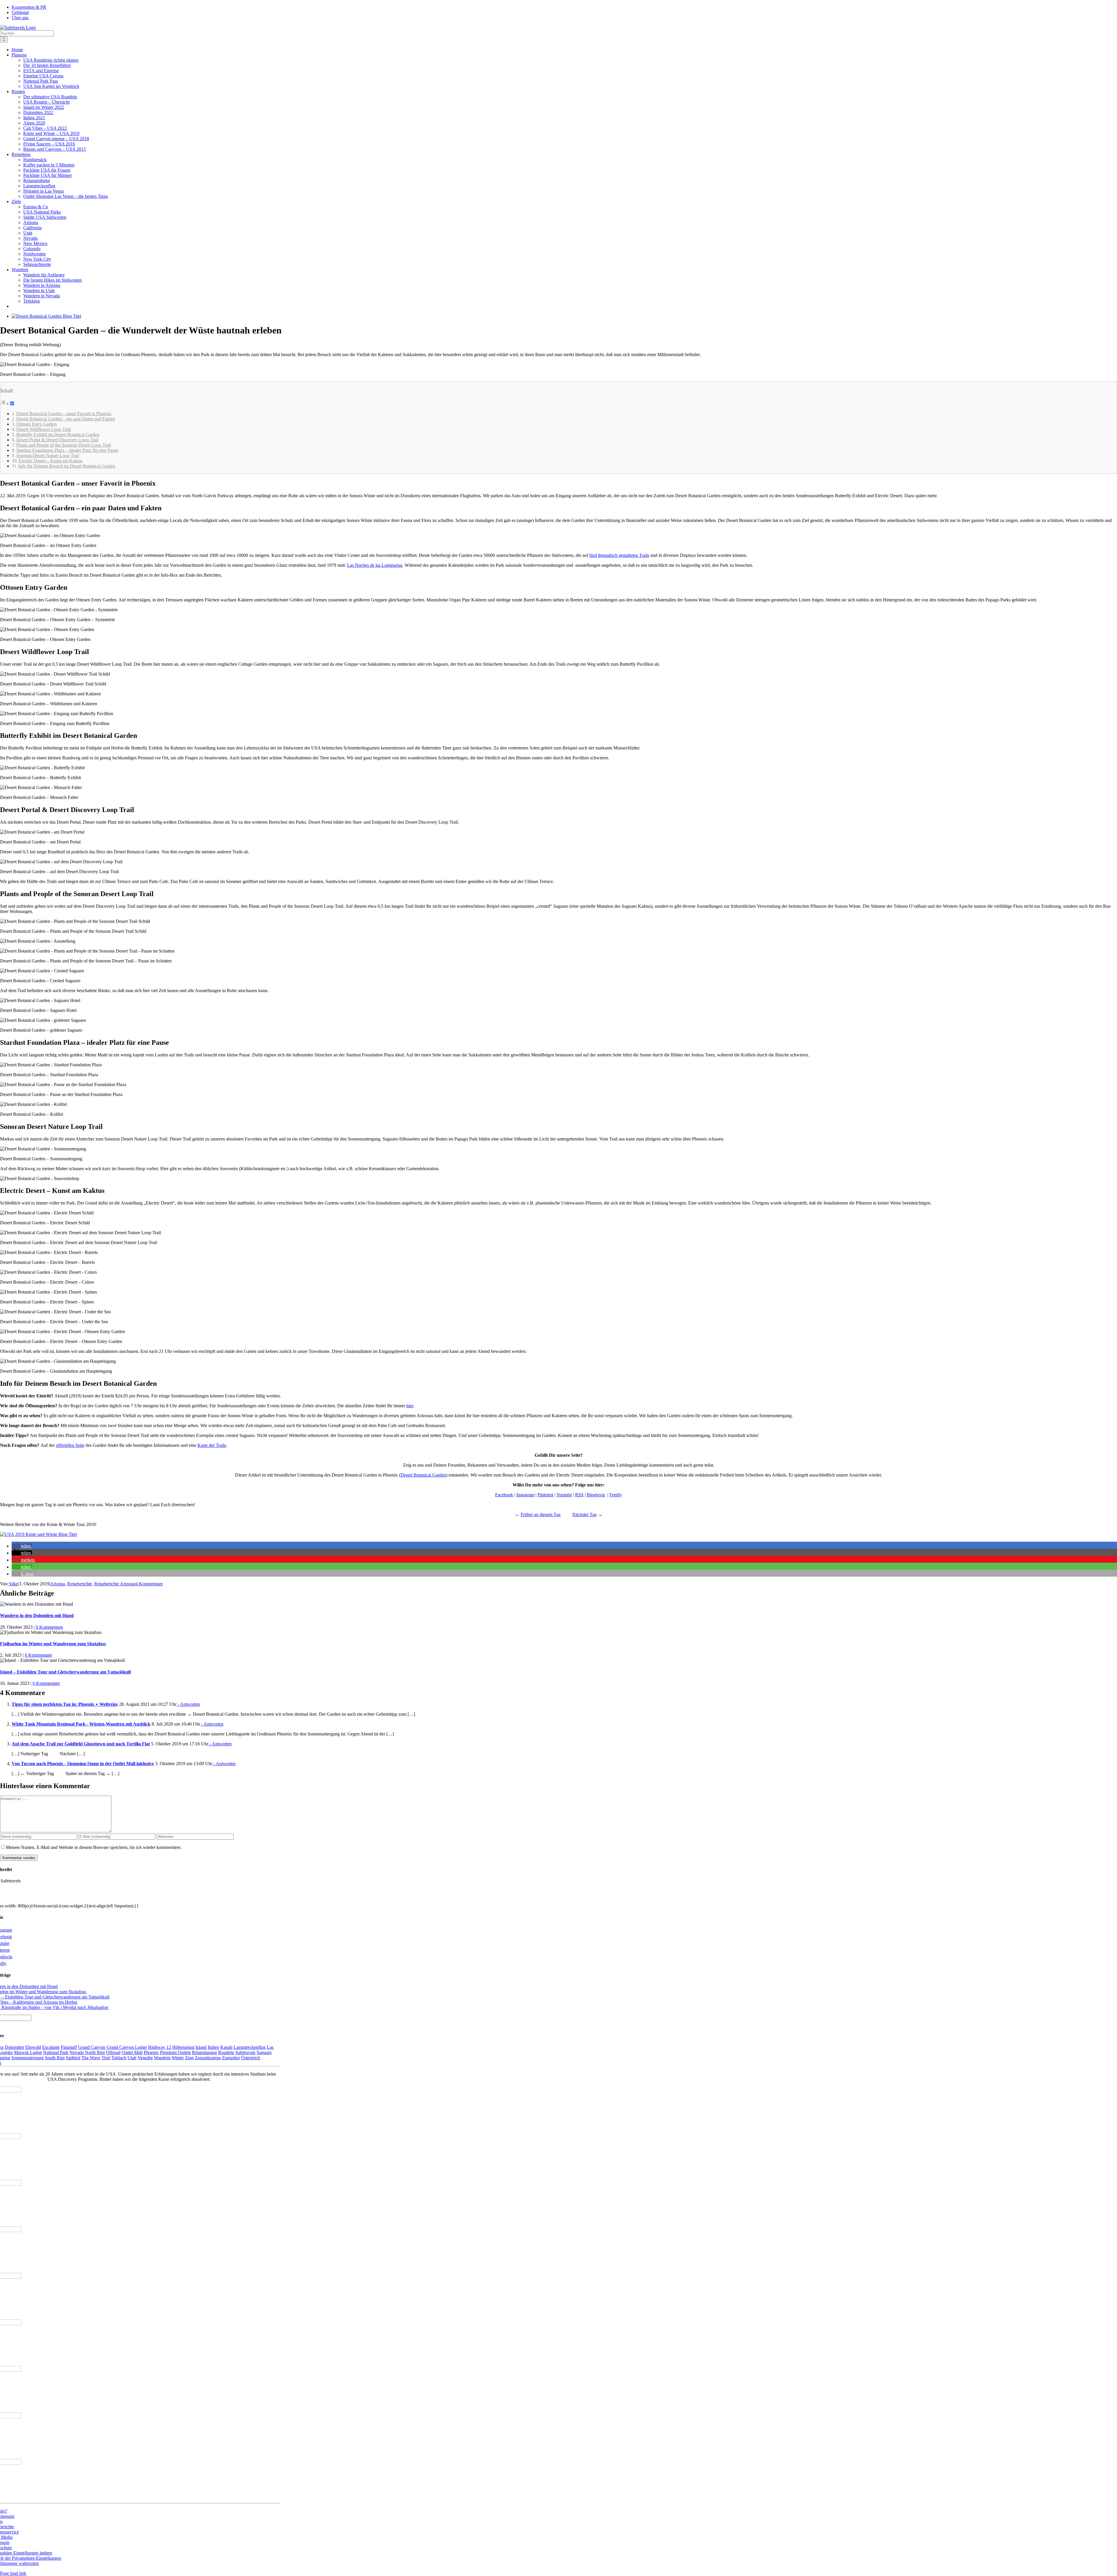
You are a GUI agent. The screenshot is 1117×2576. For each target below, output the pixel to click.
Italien (213, 2047)
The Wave (91, 2058)
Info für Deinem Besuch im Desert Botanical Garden (67, 466)
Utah (132, 2058)
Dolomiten (14, 2047)
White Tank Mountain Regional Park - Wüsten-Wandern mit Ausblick (81, 1724)
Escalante (51, 2047)
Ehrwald (33, 2047)
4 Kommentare (149, 1584)
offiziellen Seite (70, 1445)
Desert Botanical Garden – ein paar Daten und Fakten (66, 419)
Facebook (504, 1495)
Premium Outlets (175, 2052)
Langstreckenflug (250, 2047)
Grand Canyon (92, 2047)
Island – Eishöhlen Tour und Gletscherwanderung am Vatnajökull (65, 1672)
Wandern (162, 2058)
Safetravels (245, 2052)
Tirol (106, 2058)
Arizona (57, 1584)
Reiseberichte (80, 1584)
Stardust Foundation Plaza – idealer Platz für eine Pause (67, 450)
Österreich (251, 2058)
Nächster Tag (584, 1514)
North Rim (95, 2052)
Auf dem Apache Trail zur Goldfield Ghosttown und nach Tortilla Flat (81, 1744)
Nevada (77, 2052)
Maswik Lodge (28, 2052)
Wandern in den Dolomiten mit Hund (37, 1615)
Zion (189, 2058)
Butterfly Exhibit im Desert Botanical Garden (58, 435)
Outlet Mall (132, 2052)
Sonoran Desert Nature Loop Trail (48, 455)
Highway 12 (160, 2047)
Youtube (564, 1495)
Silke (13, 1584)
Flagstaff (69, 2047)
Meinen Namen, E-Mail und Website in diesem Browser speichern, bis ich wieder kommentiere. (94, 1847)
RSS (579, 1495)
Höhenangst (183, 2047)
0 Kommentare (49, 1627)
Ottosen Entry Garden (37, 424)
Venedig (145, 2058)
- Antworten (188, 1704)
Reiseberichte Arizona (114, 1584)
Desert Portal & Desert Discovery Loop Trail (57, 440)
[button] (22, 1546)
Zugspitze (231, 2058)
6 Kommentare (46, 1683)
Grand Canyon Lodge (127, 2047)
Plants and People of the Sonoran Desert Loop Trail (64, 445)
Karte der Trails (212, 1445)
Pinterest (545, 1495)
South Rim (55, 2058)
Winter (178, 2058)
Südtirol (73, 2058)
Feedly (616, 1495)
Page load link (13, 2573)
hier (410, 1406)
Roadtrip (226, 2052)
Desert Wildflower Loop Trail (43, 429)
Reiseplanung (204, 2052)
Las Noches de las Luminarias (375, 565)
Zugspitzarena (208, 2058)
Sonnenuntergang (27, 2058)
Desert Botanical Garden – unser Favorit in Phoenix (64, 414)
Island (201, 2047)
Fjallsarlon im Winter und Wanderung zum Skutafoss (53, 1644)
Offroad (113, 2052)
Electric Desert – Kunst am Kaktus (50, 461)
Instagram (525, 1495)
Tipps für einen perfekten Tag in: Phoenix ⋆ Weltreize (65, 1704)
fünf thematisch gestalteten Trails (619, 555)
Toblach (119, 2058)
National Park (56, 2052)
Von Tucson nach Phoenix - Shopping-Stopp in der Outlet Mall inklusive (83, 1764)
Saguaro (264, 2052)
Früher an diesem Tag (541, 1514)
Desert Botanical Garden (423, 1475)
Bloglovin (596, 1495)
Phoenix (151, 2052)
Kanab (226, 2047)
